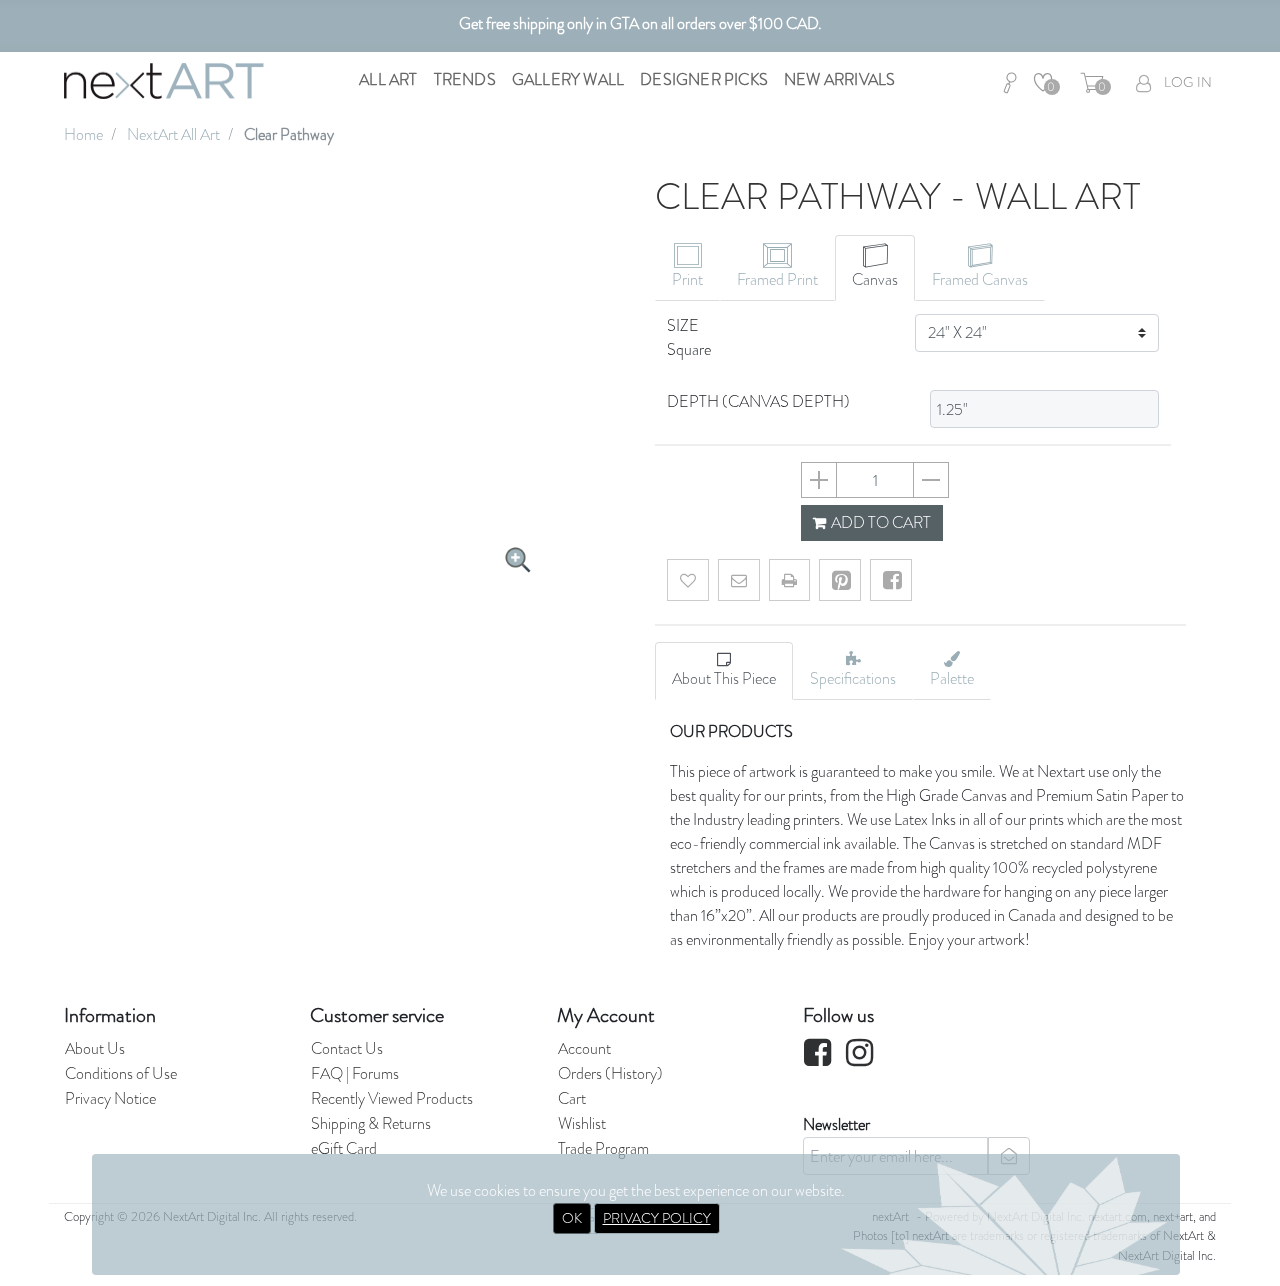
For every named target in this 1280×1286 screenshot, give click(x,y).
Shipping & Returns (371, 1123)
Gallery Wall (568, 79)
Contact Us (347, 1048)
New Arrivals (839, 79)
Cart (572, 1098)
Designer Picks (704, 79)
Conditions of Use (121, 1073)
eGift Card (344, 1148)
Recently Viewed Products (392, 1098)
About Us (95, 1048)
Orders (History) (610, 1073)
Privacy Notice (110, 1098)
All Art (388, 79)
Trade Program (603, 1148)
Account (584, 1048)
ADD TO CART (879, 522)
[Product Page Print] (789, 580)
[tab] (687, 268)
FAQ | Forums (355, 1073)
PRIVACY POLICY (657, 1218)
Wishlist (582, 1123)
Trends (465, 79)
